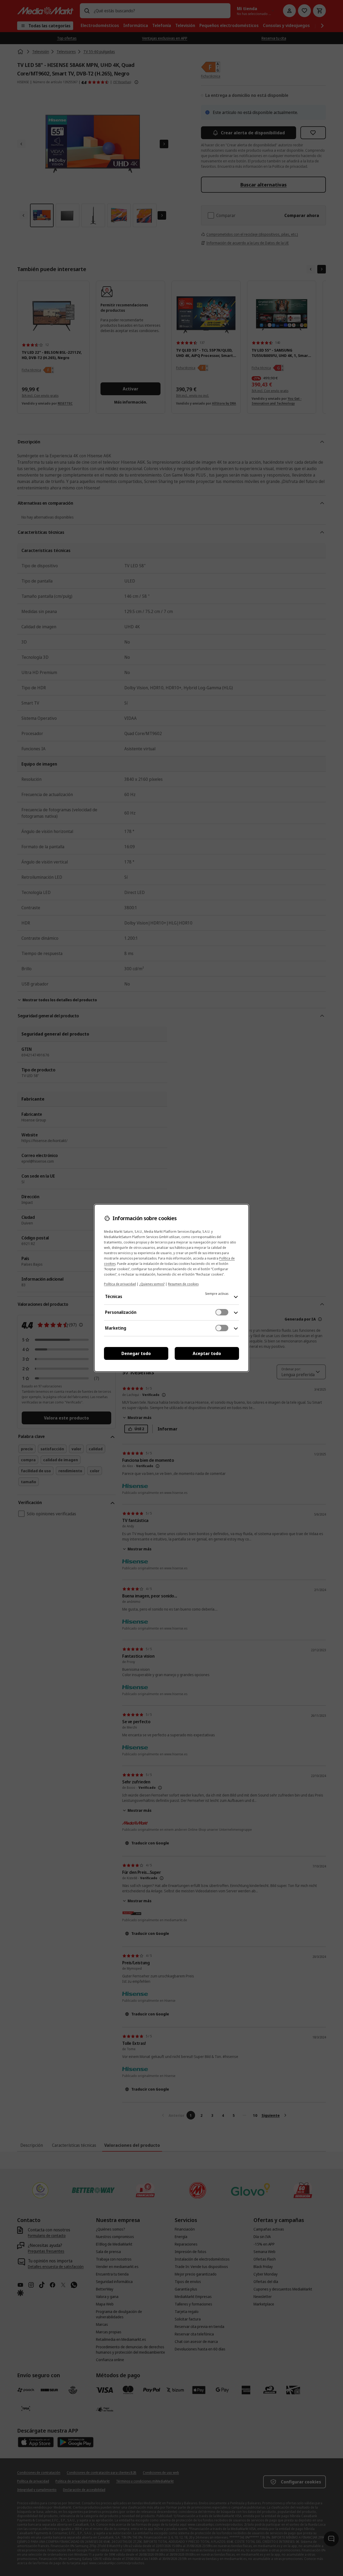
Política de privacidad (120, 1284)
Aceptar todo (207, 1353)
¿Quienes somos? (152, 1284)
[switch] (222, 1312)
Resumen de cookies (183, 1284)
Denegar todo (136, 1353)
